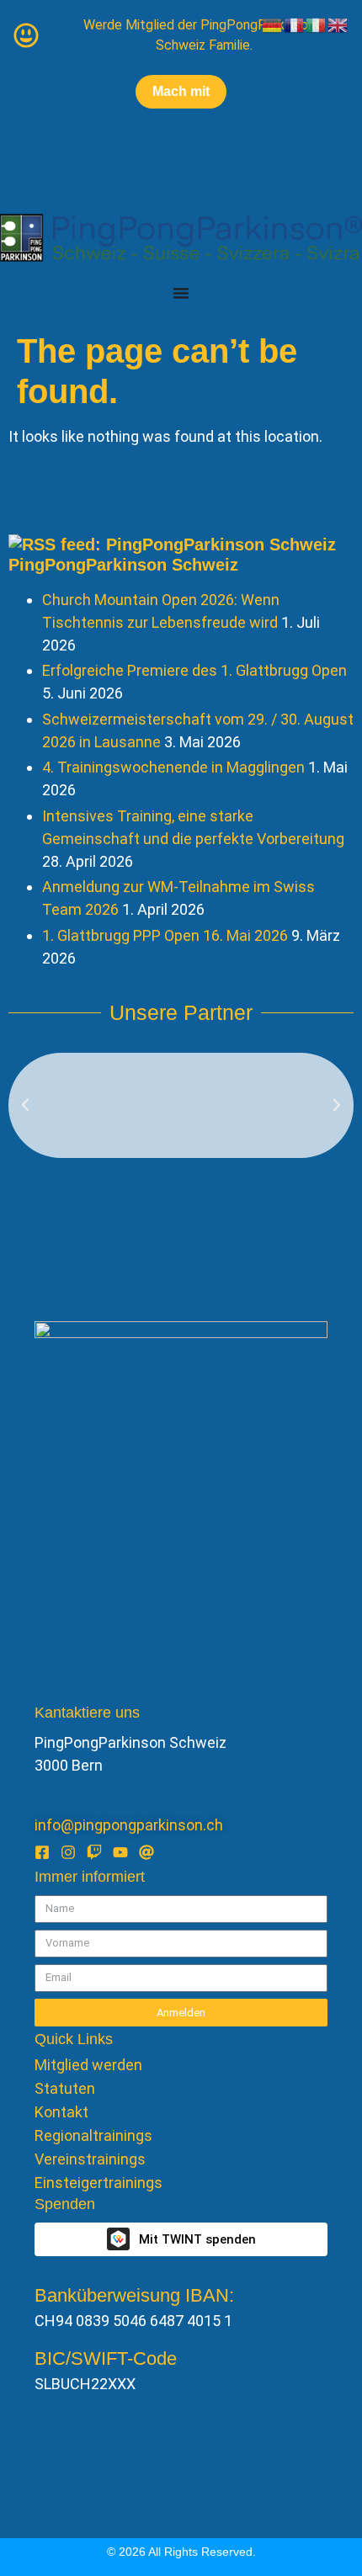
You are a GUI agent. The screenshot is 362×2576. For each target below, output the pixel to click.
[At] (146, 1852)
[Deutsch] (273, 24)
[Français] (295, 24)
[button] (25, 1105)
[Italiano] (317, 24)
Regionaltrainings (93, 2136)
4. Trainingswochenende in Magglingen (173, 767)
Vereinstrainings (90, 2159)
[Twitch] (94, 1852)
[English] (338, 24)
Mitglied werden (88, 2065)
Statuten (65, 2089)
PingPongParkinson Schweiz (123, 565)
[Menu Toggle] (181, 293)
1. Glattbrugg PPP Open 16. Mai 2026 (165, 935)
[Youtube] (120, 1852)
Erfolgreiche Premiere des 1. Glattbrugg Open (194, 670)
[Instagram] (68, 1852)
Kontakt (61, 2112)
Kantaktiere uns (87, 1713)
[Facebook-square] (42, 1852)
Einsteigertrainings (98, 2183)
